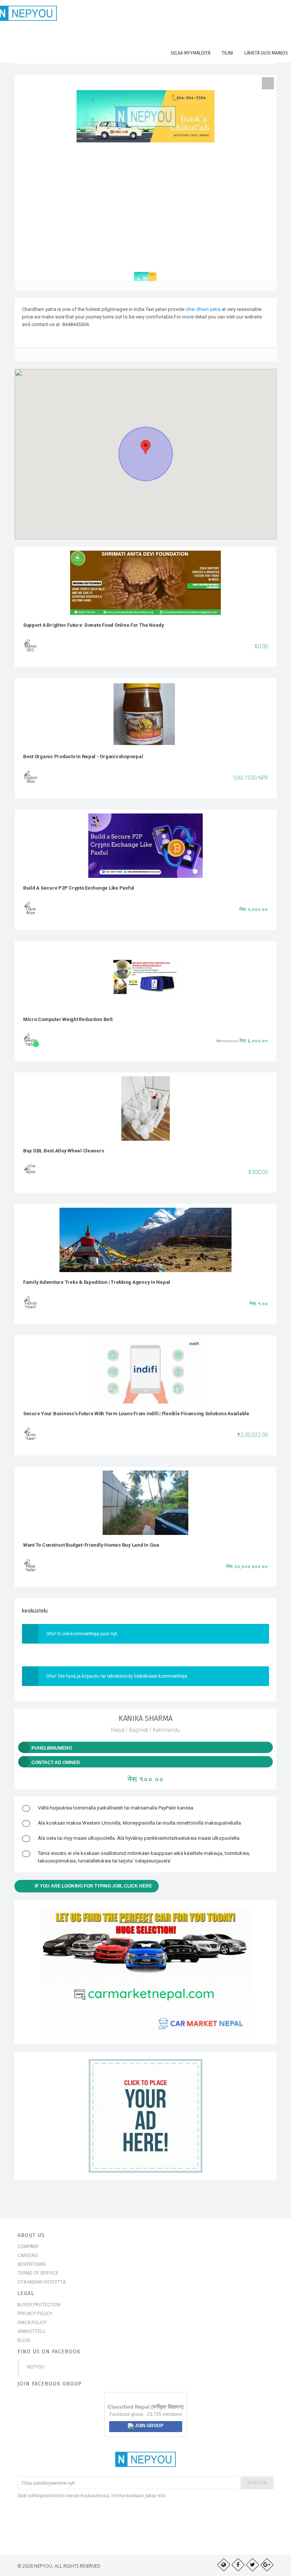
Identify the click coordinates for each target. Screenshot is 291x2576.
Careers (27, 2256)
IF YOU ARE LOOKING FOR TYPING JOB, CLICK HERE (93, 1886)
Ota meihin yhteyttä (41, 2282)
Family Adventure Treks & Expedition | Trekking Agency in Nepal (97, 1282)
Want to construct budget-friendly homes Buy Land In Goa (91, 1545)
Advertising (32, 2264)
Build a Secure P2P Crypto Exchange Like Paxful (79, 888)
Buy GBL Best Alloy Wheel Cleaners (64, 1151)
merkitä (257, 2483)
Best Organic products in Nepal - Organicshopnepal (83, 756)
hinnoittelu (31, 2331)
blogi (24, 2340)
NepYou (36, 2367)
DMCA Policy (32, 2323)
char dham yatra (203, 309)
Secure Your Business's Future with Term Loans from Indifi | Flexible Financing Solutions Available (136, 1414)
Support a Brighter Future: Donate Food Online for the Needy (94, 625)
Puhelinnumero (52, 1748)
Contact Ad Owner (56, 1763)
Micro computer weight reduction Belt (68, 1019)
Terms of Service (38, 2273)
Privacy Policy (35, 2314)
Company (28, 2247)
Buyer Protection (39, 2305)
